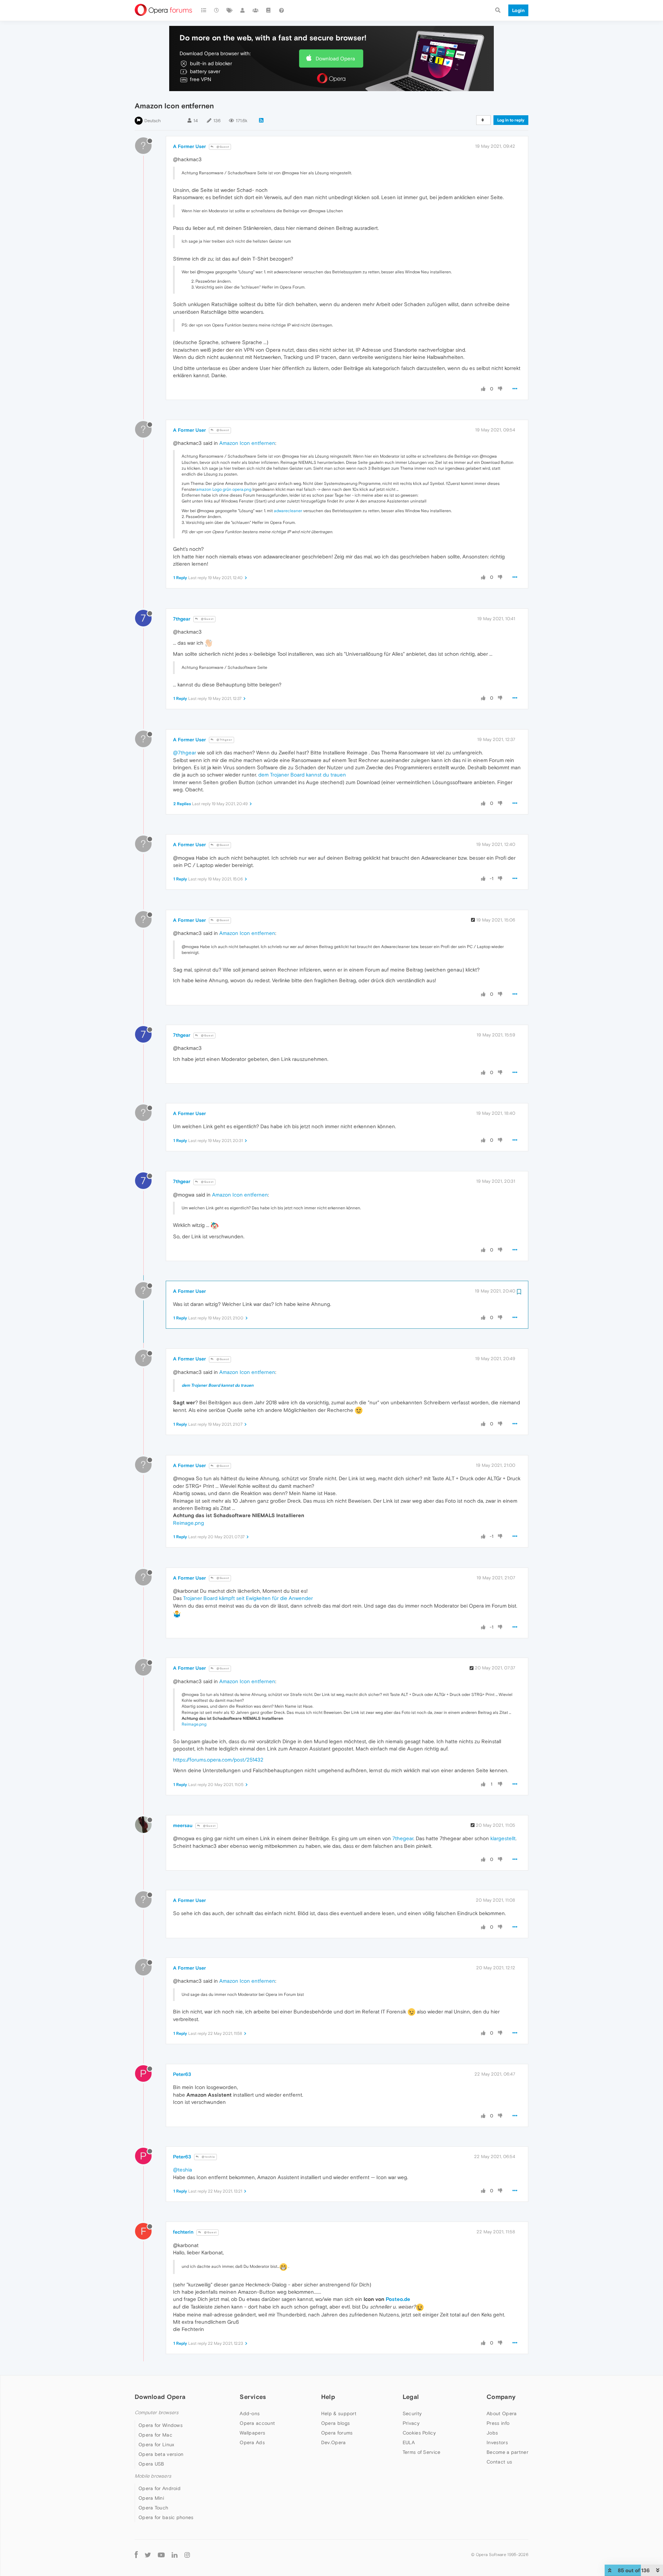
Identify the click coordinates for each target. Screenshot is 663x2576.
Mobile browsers (153, 2476)
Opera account (257, 2423)
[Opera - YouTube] (161, 2554)
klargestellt (503, 1838)
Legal (411, 2397)
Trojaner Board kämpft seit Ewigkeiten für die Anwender (248, 1598)
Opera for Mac (155, 2435)
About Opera (502, 2413)
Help (328, 2397)
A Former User (189, 146)
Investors (497, 2442)
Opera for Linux (156, 2445)
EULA (409, 2442)
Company (501, 2397)
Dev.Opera (334, 2442)
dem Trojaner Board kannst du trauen (302, 775)
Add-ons (250, 2413)
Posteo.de (398, 2299)
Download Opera (335, 58)
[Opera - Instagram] (187, 2554)
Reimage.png (189, 1523)
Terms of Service (422, 2452)
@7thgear (224, 740)
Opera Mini (151, 2498)
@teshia (208, 2157)
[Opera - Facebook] (136, 2554)
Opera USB (151, 2464)
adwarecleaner (288, 511)
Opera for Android (160, 2488)
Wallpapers (252, 2433)
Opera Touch (153, 2508)
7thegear (403, 1838)
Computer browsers (157, 2413)
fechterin (183, 2232)
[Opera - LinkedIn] (175, 2554)
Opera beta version (161, 2454)
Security (412, 2413)
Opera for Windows (161, 2425)
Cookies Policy (419, 2433)
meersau (183, 1825)
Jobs (492, 2433)
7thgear (182, 619)
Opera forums (337, 2433)
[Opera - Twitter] (148, 2554)
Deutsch (153, 121)
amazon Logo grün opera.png (224, 489)
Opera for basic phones (166, 2517)
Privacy (411, 2423)
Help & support (339, 2413)
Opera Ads (252, 2442)
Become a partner (507, 2452)
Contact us (499, 2462)
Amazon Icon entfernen (247, 443)
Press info (498, 2423)
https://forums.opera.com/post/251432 (218, 1760)
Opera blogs (335, 2423)
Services (253, 2397)
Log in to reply (511, 120)
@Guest (222, 147)
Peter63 (182, 2074)
